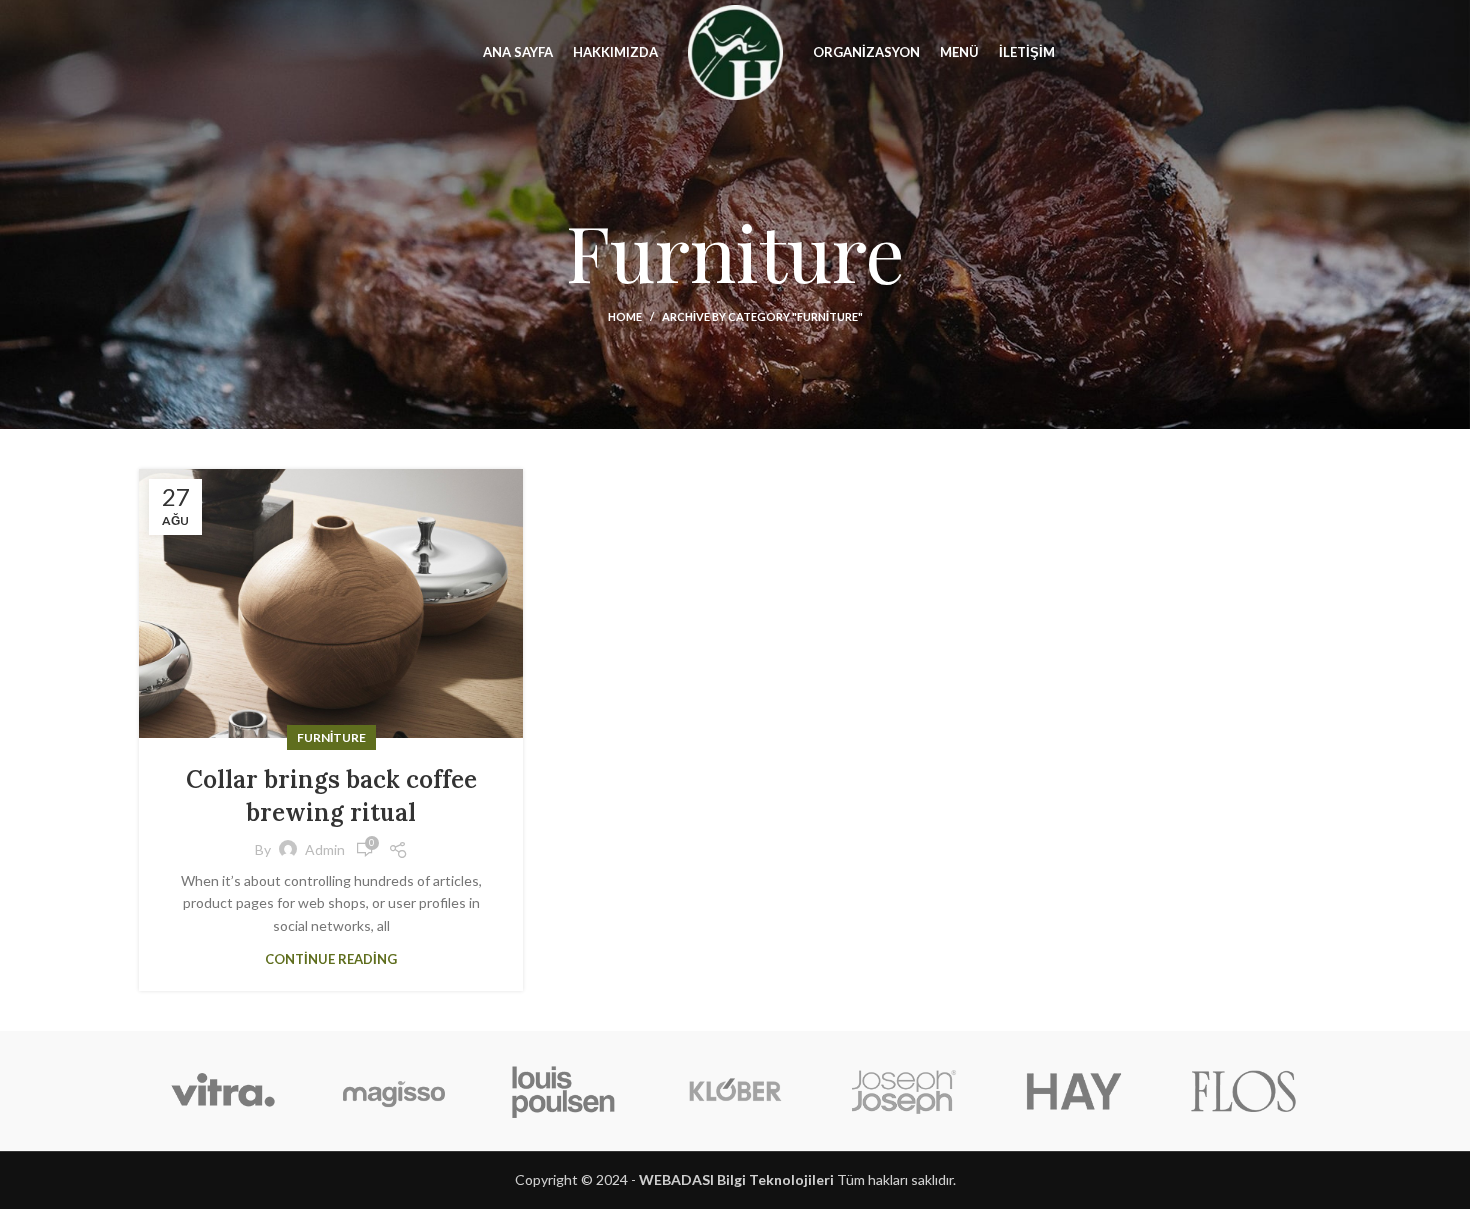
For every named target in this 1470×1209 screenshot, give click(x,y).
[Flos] (1244, 1091)
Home (625, 316)
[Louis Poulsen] (564, 1091)
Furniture (331, 737)
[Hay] (1074, 1091)
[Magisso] (393, 1091)
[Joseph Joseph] (904, 1091)
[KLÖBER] (734, 1091)
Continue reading (331, 959)
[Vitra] (223, 1091)
